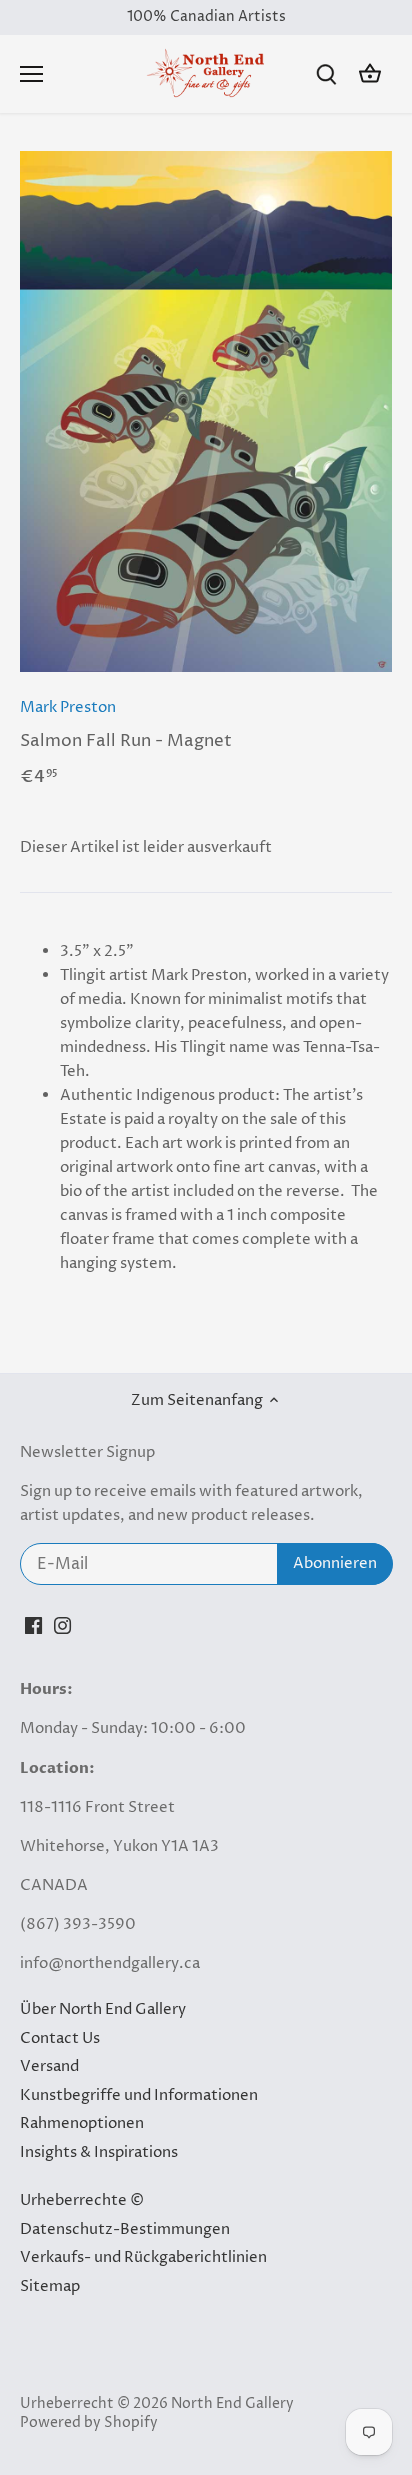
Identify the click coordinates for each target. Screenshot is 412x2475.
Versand (49, 2066)
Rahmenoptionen (82, 2123)
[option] (206, 411)
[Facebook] (33, 1624)
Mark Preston (68, 707)
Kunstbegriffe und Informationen (139, 2095)
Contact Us (60, 2038)
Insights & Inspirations (99, 2152)
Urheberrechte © (82, 2200)
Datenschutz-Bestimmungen (125, 2229)
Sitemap (50, 2286)
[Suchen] (326, 74)
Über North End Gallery (103, 2009)
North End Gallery (232, 2404)
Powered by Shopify (89, 2423)
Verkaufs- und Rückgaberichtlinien (143, 2257)
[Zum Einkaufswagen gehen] (370, 74)
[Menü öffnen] (31, 74)
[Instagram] (62, 1624)
